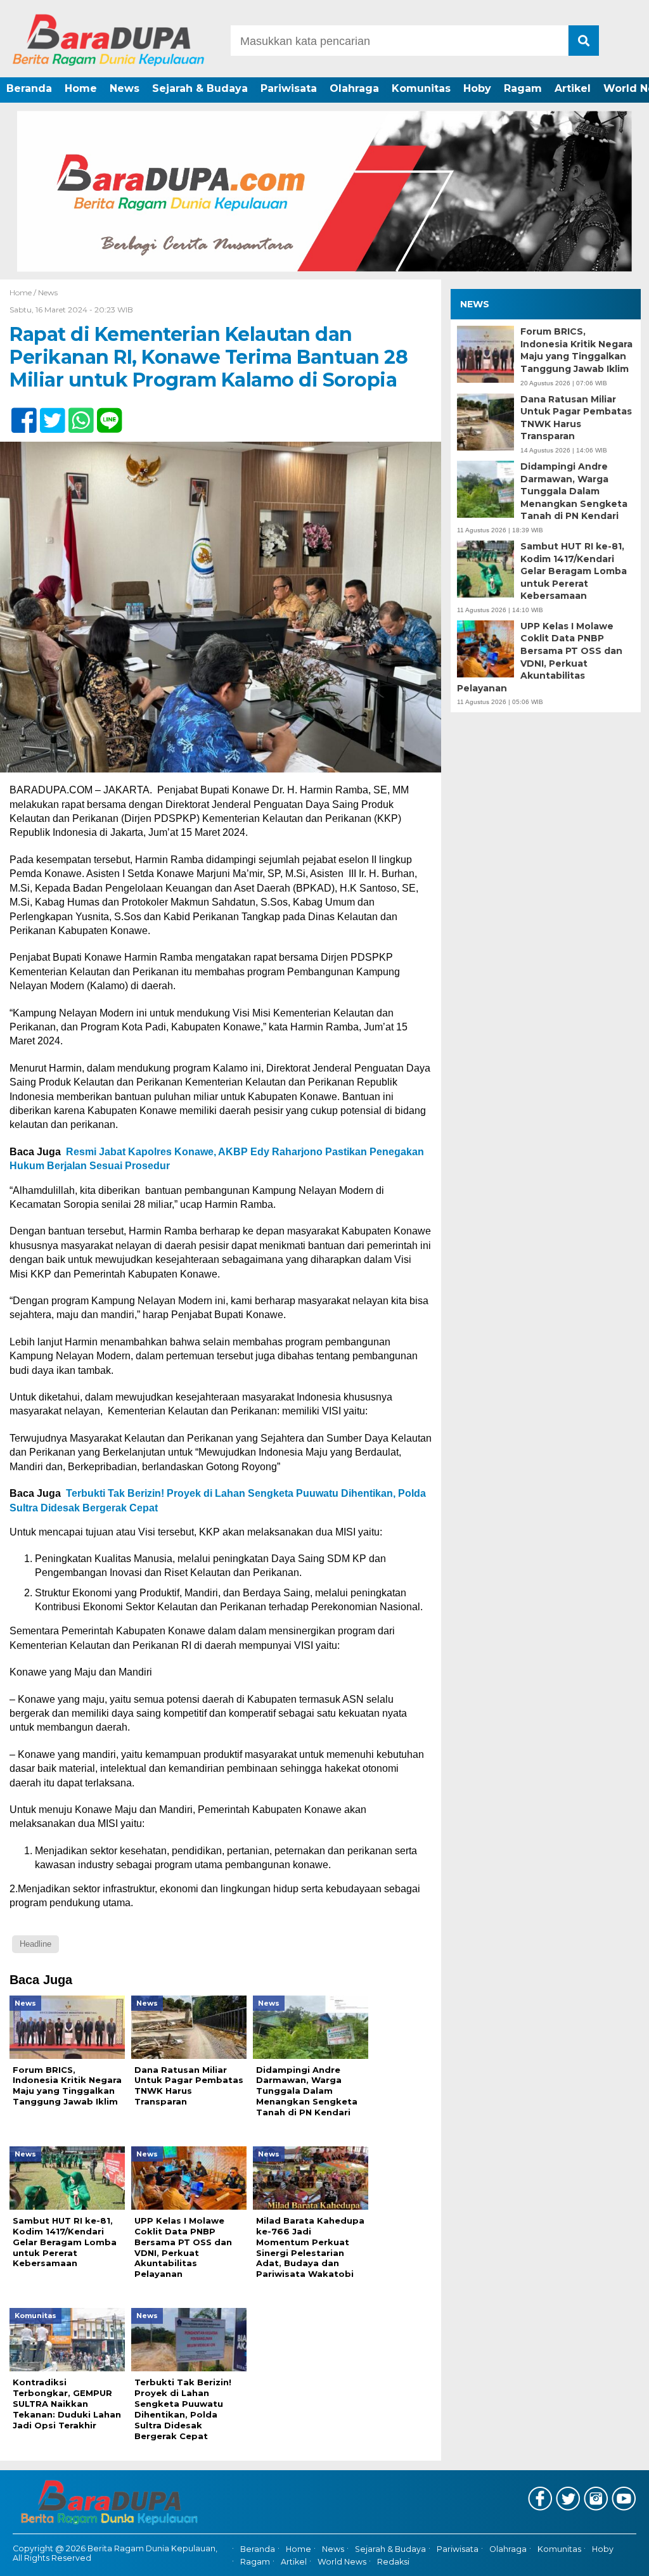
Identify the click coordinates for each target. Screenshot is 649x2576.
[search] (584, 41)
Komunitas (421, 88)
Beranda (29, 88)
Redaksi (393, 2562)
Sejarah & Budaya (200, 88)
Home (81, 88)
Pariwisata (289, 88)
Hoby (477, 88)
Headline (35, 1944)
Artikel (573, 88)
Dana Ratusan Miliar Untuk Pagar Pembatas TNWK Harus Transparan (576, 418)
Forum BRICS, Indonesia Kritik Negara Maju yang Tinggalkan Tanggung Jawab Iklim (576, 350)
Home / (24, 292)
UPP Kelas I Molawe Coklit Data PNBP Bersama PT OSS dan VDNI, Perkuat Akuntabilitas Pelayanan (540, 657)
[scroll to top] (616, 2558)
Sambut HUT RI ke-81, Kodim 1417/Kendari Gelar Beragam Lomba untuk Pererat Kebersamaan (574, 571)
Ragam (523, 88)
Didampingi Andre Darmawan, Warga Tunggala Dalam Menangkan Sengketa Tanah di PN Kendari (574, 491)
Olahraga (354, 88)
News (125, 88)
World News (342, 2562)
